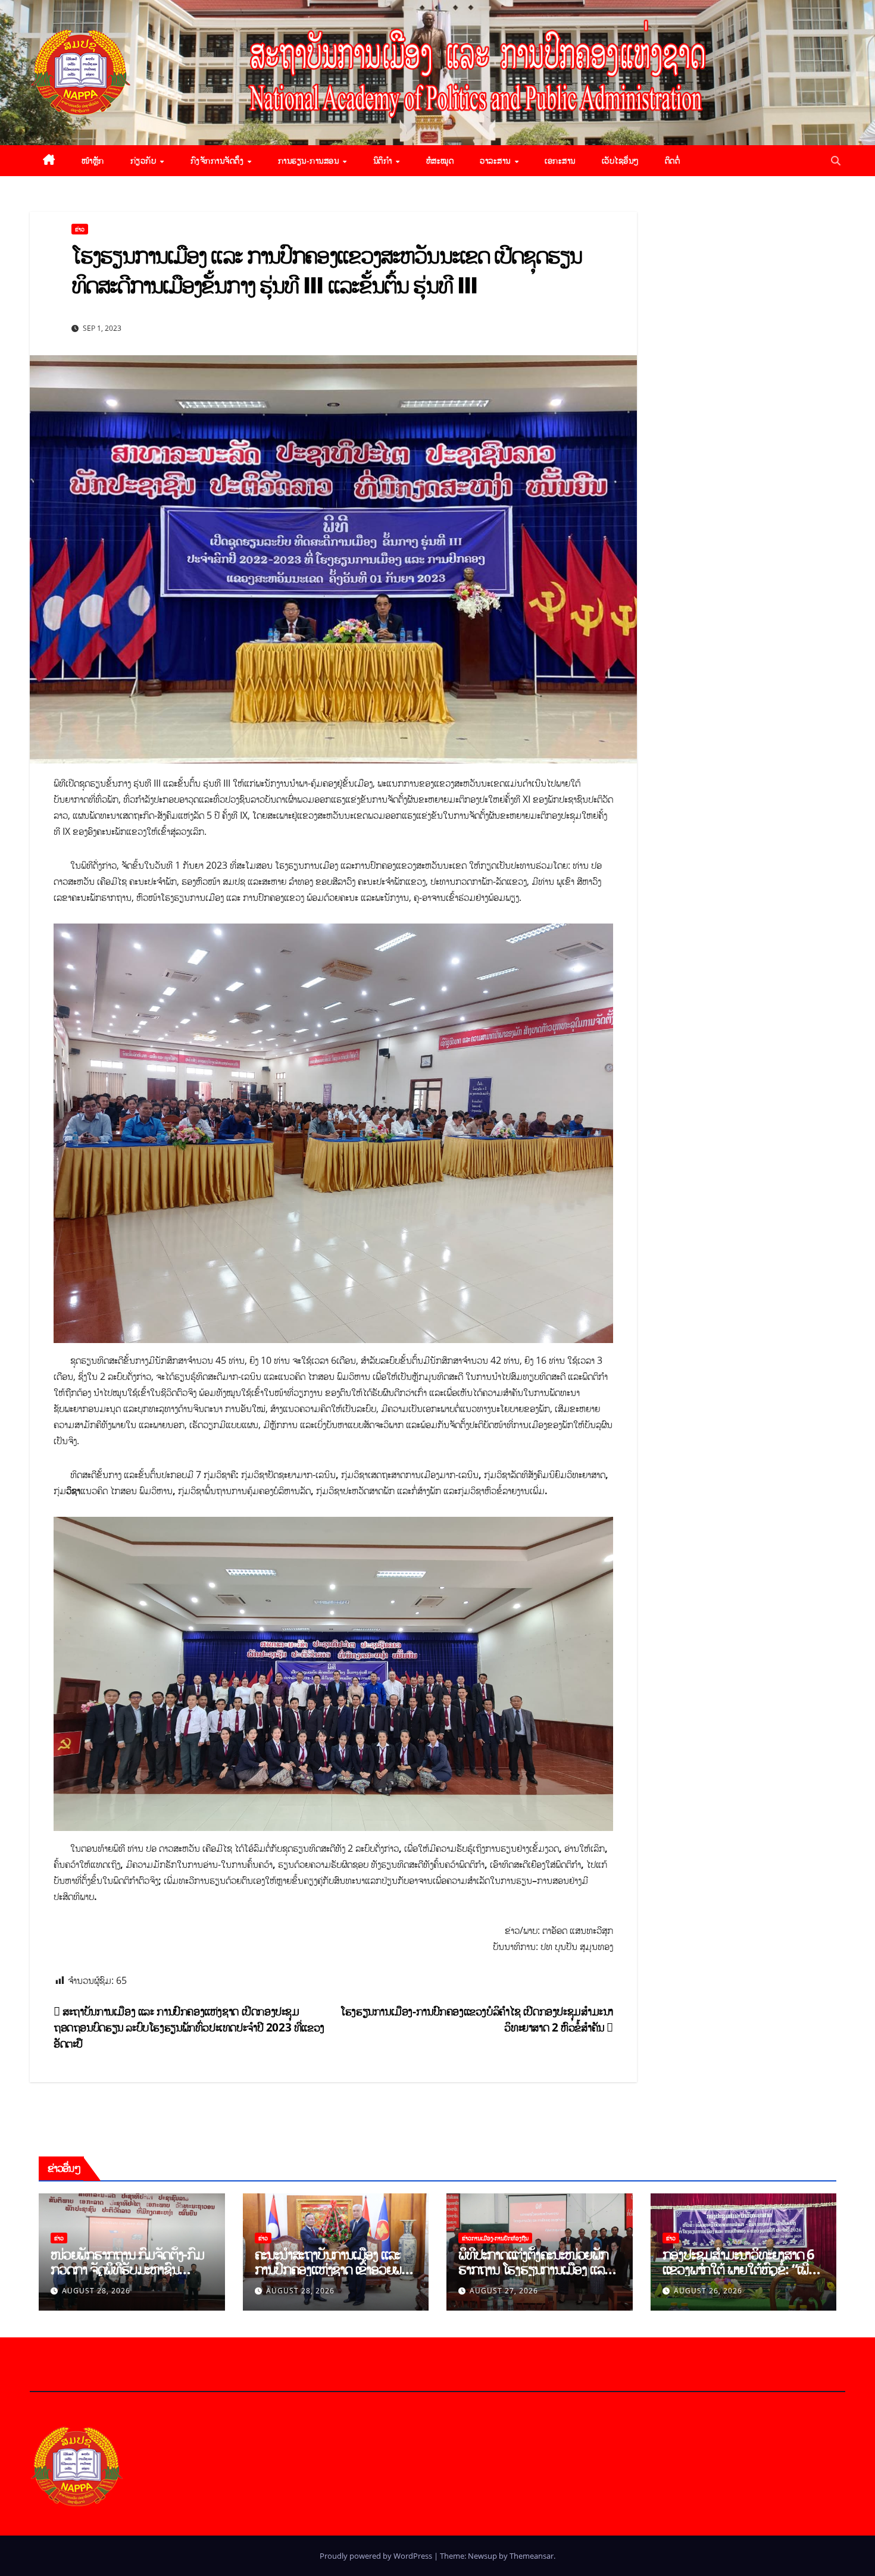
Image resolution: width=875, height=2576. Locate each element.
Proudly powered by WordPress (377, 2556)
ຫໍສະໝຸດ (440, 160)
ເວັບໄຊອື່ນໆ (620, 160)
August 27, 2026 (504, 2291)
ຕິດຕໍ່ (673, 160)
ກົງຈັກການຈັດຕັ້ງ (218, 160)
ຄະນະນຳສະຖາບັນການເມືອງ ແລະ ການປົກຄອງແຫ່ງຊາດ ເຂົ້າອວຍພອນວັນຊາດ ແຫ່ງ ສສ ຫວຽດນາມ (336, 2269)
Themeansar (532, 2556)
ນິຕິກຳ (384, 160)
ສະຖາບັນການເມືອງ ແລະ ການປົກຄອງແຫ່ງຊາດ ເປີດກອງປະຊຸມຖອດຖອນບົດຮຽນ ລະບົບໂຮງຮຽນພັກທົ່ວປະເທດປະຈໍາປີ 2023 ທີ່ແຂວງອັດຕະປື (189, 2027)
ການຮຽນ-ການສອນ (310, 160)
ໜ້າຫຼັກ (93, 160)
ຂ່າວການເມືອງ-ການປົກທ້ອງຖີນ (495, 2238)
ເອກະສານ (560, 160)
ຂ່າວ (80, 229)
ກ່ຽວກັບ (145, 160)
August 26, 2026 (708, 2291)
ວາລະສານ (496, 160)
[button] (836, 161)
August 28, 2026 (96, 2291)
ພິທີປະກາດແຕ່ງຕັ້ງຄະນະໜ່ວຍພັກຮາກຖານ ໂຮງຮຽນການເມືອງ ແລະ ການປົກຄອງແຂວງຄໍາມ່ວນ (534, 2269)
